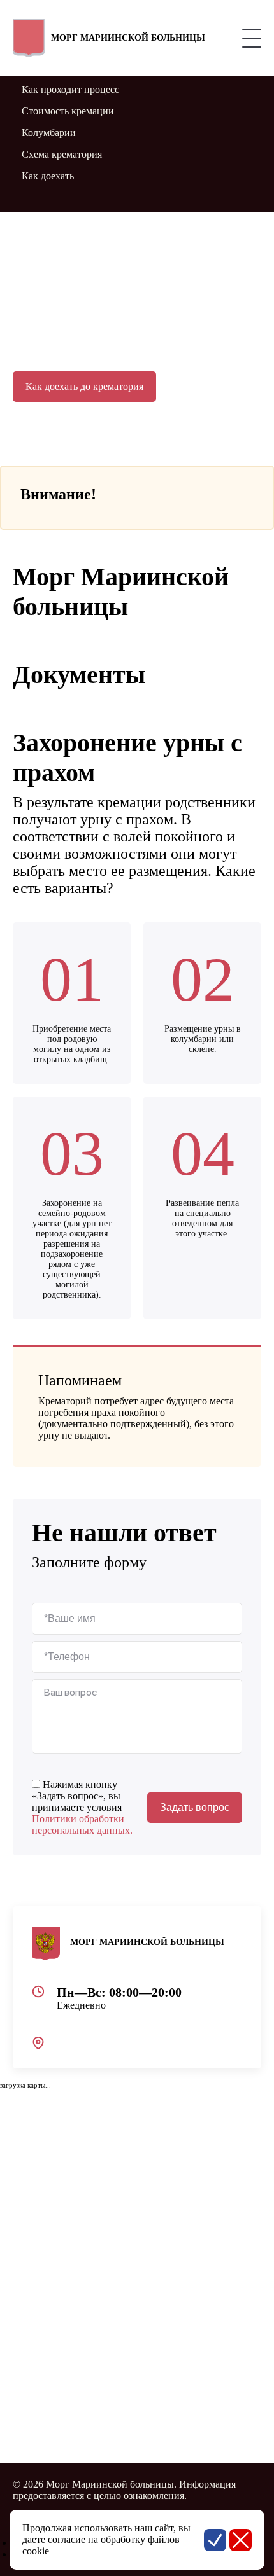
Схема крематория (62, 154)
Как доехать (48, 176)
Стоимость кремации (68, 111)
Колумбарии (49, 133)
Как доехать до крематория (84, 386)
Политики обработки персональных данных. (82, 1825)
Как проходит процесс (70, 89)
